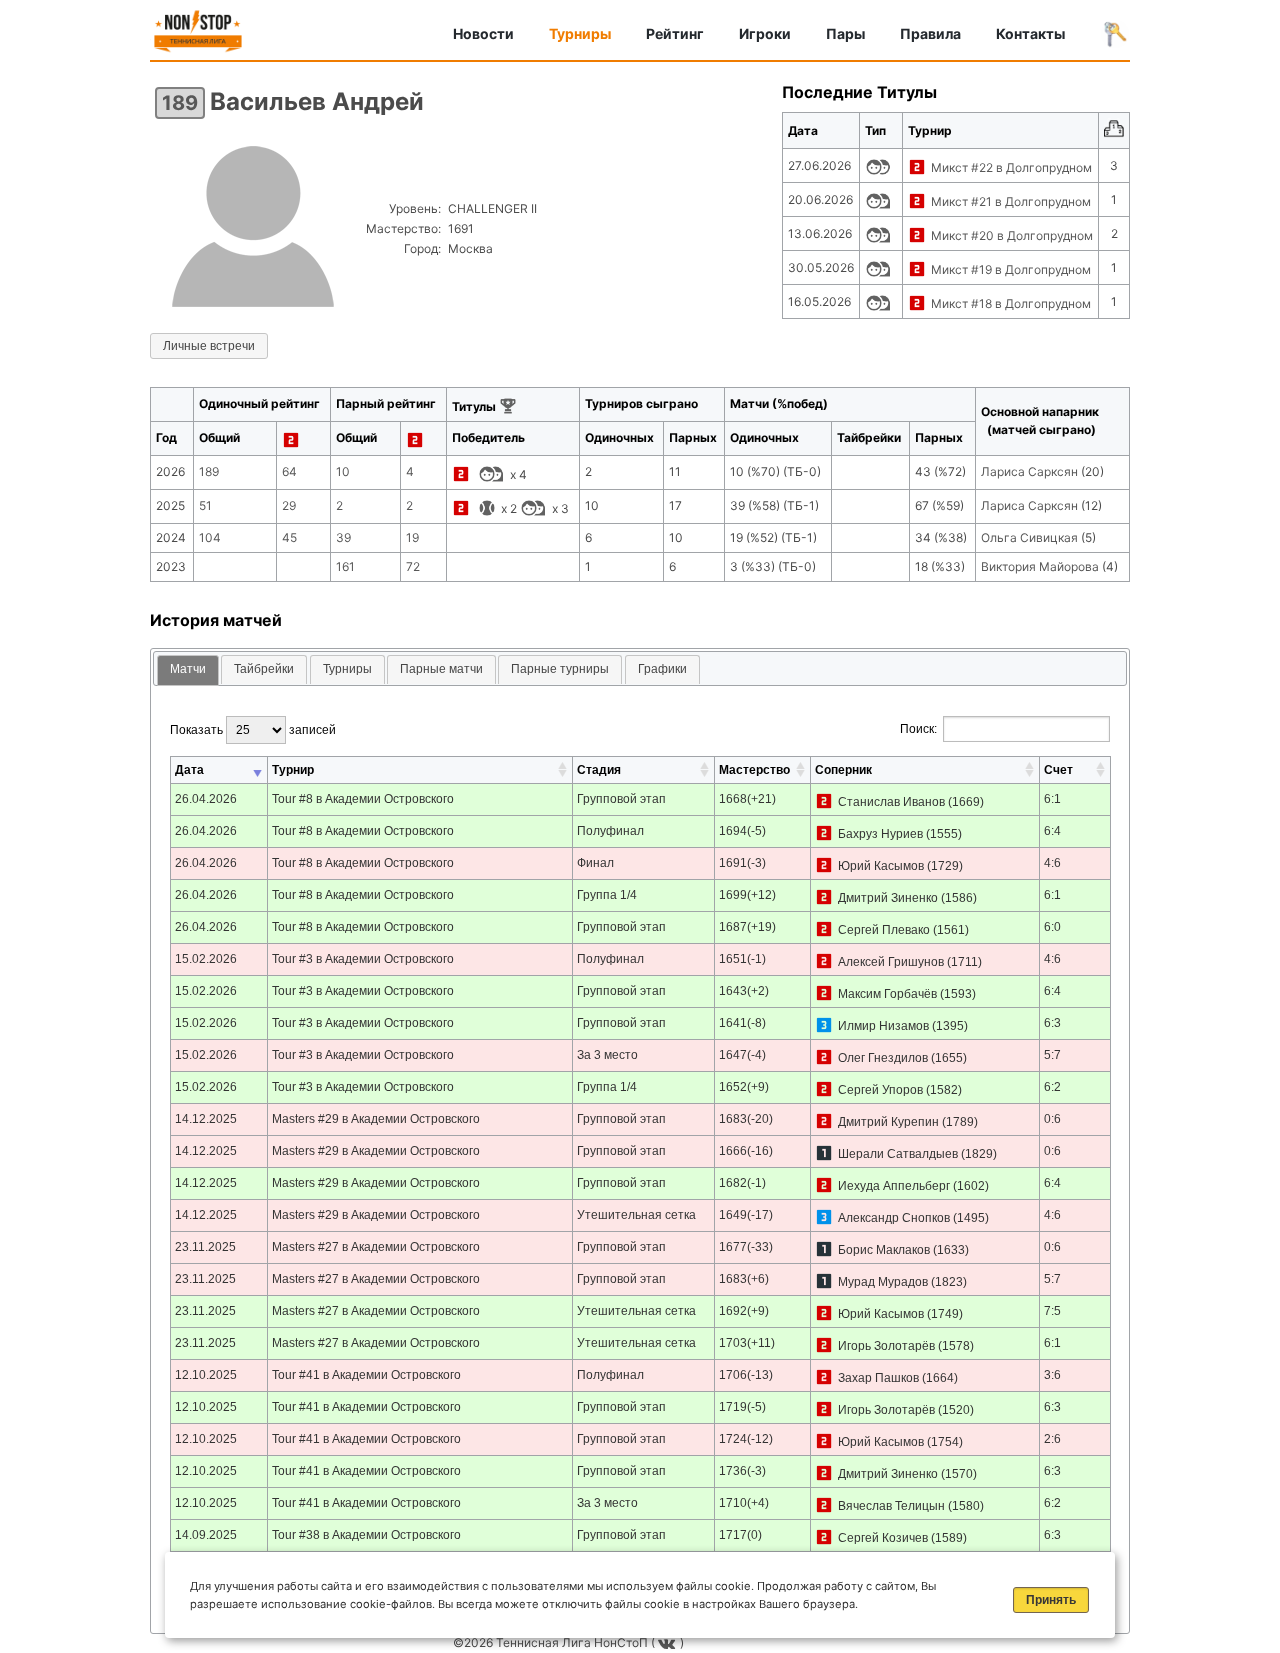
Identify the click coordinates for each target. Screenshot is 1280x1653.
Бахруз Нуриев (880, 834)
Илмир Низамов (883, 1026)
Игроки (765, 33)
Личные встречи (209, 346)
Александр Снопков (894, 1218)
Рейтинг (675, 33)
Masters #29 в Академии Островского (376, 1119)
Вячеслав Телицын (891, 1506)
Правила (930, 33)
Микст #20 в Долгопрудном (1012, 235)
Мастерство (754, 770)
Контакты (1030, 33)
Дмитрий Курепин (888, 1122)
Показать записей (253, 730)
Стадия (599, 770)
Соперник (843, 770)
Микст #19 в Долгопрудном (1011, 269)
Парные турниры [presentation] (560, 669)
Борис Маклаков (884, 1250)
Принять (1051, 1600)
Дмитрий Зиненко (888, 898)
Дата (189, 770)
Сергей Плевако (884, 930)
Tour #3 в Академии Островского (363, 959)
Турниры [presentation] (347, 669)
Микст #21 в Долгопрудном (1011, 201)
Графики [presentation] (662, 669)
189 (180, 103)
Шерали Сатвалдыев (898, 1154)
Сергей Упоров (880, 1090)
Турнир (293, 770)
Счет (1058, 770)
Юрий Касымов (881, 866)
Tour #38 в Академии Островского (366, 1535)
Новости (483, 33)
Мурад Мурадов (883, 1282)
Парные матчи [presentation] (441, 669)
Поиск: (918, 729)
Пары (845, 33)
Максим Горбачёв (887, 994)
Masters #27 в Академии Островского (376, 1247)
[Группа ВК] (669, 1642)
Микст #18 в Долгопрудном (1011, 303)
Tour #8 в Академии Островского (363, 799)
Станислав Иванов (891, 802)
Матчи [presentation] (188, 669)
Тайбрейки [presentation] (264, 669)
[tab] (188, 670)
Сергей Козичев (883, 1538)
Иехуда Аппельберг (894, 1186)
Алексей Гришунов (891, 962)
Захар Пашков (878, 1378)
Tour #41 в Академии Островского (366, 1375)
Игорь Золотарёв (886, 1346)
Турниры (580, 33)
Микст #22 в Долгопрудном (1011, 167)
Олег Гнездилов (883, 1058)
